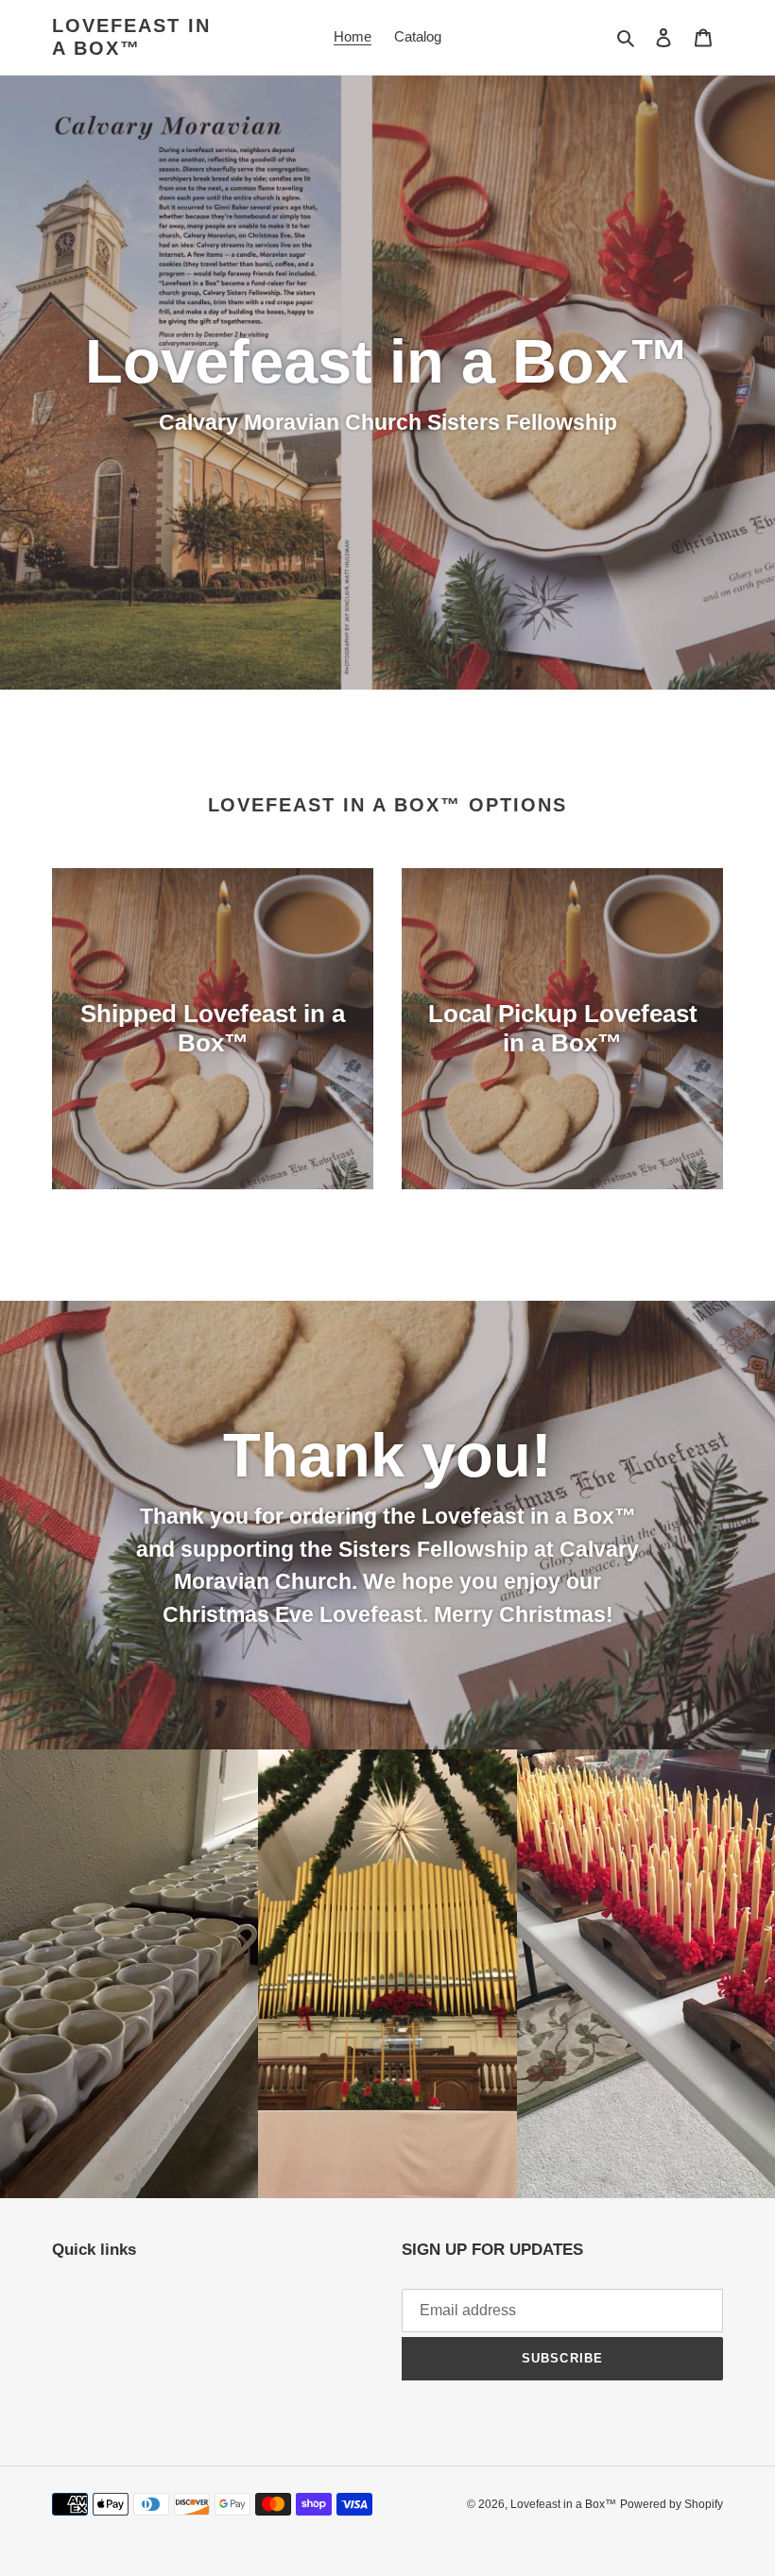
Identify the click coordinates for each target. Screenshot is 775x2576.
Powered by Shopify (672, 2504)
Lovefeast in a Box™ (131, 37)
